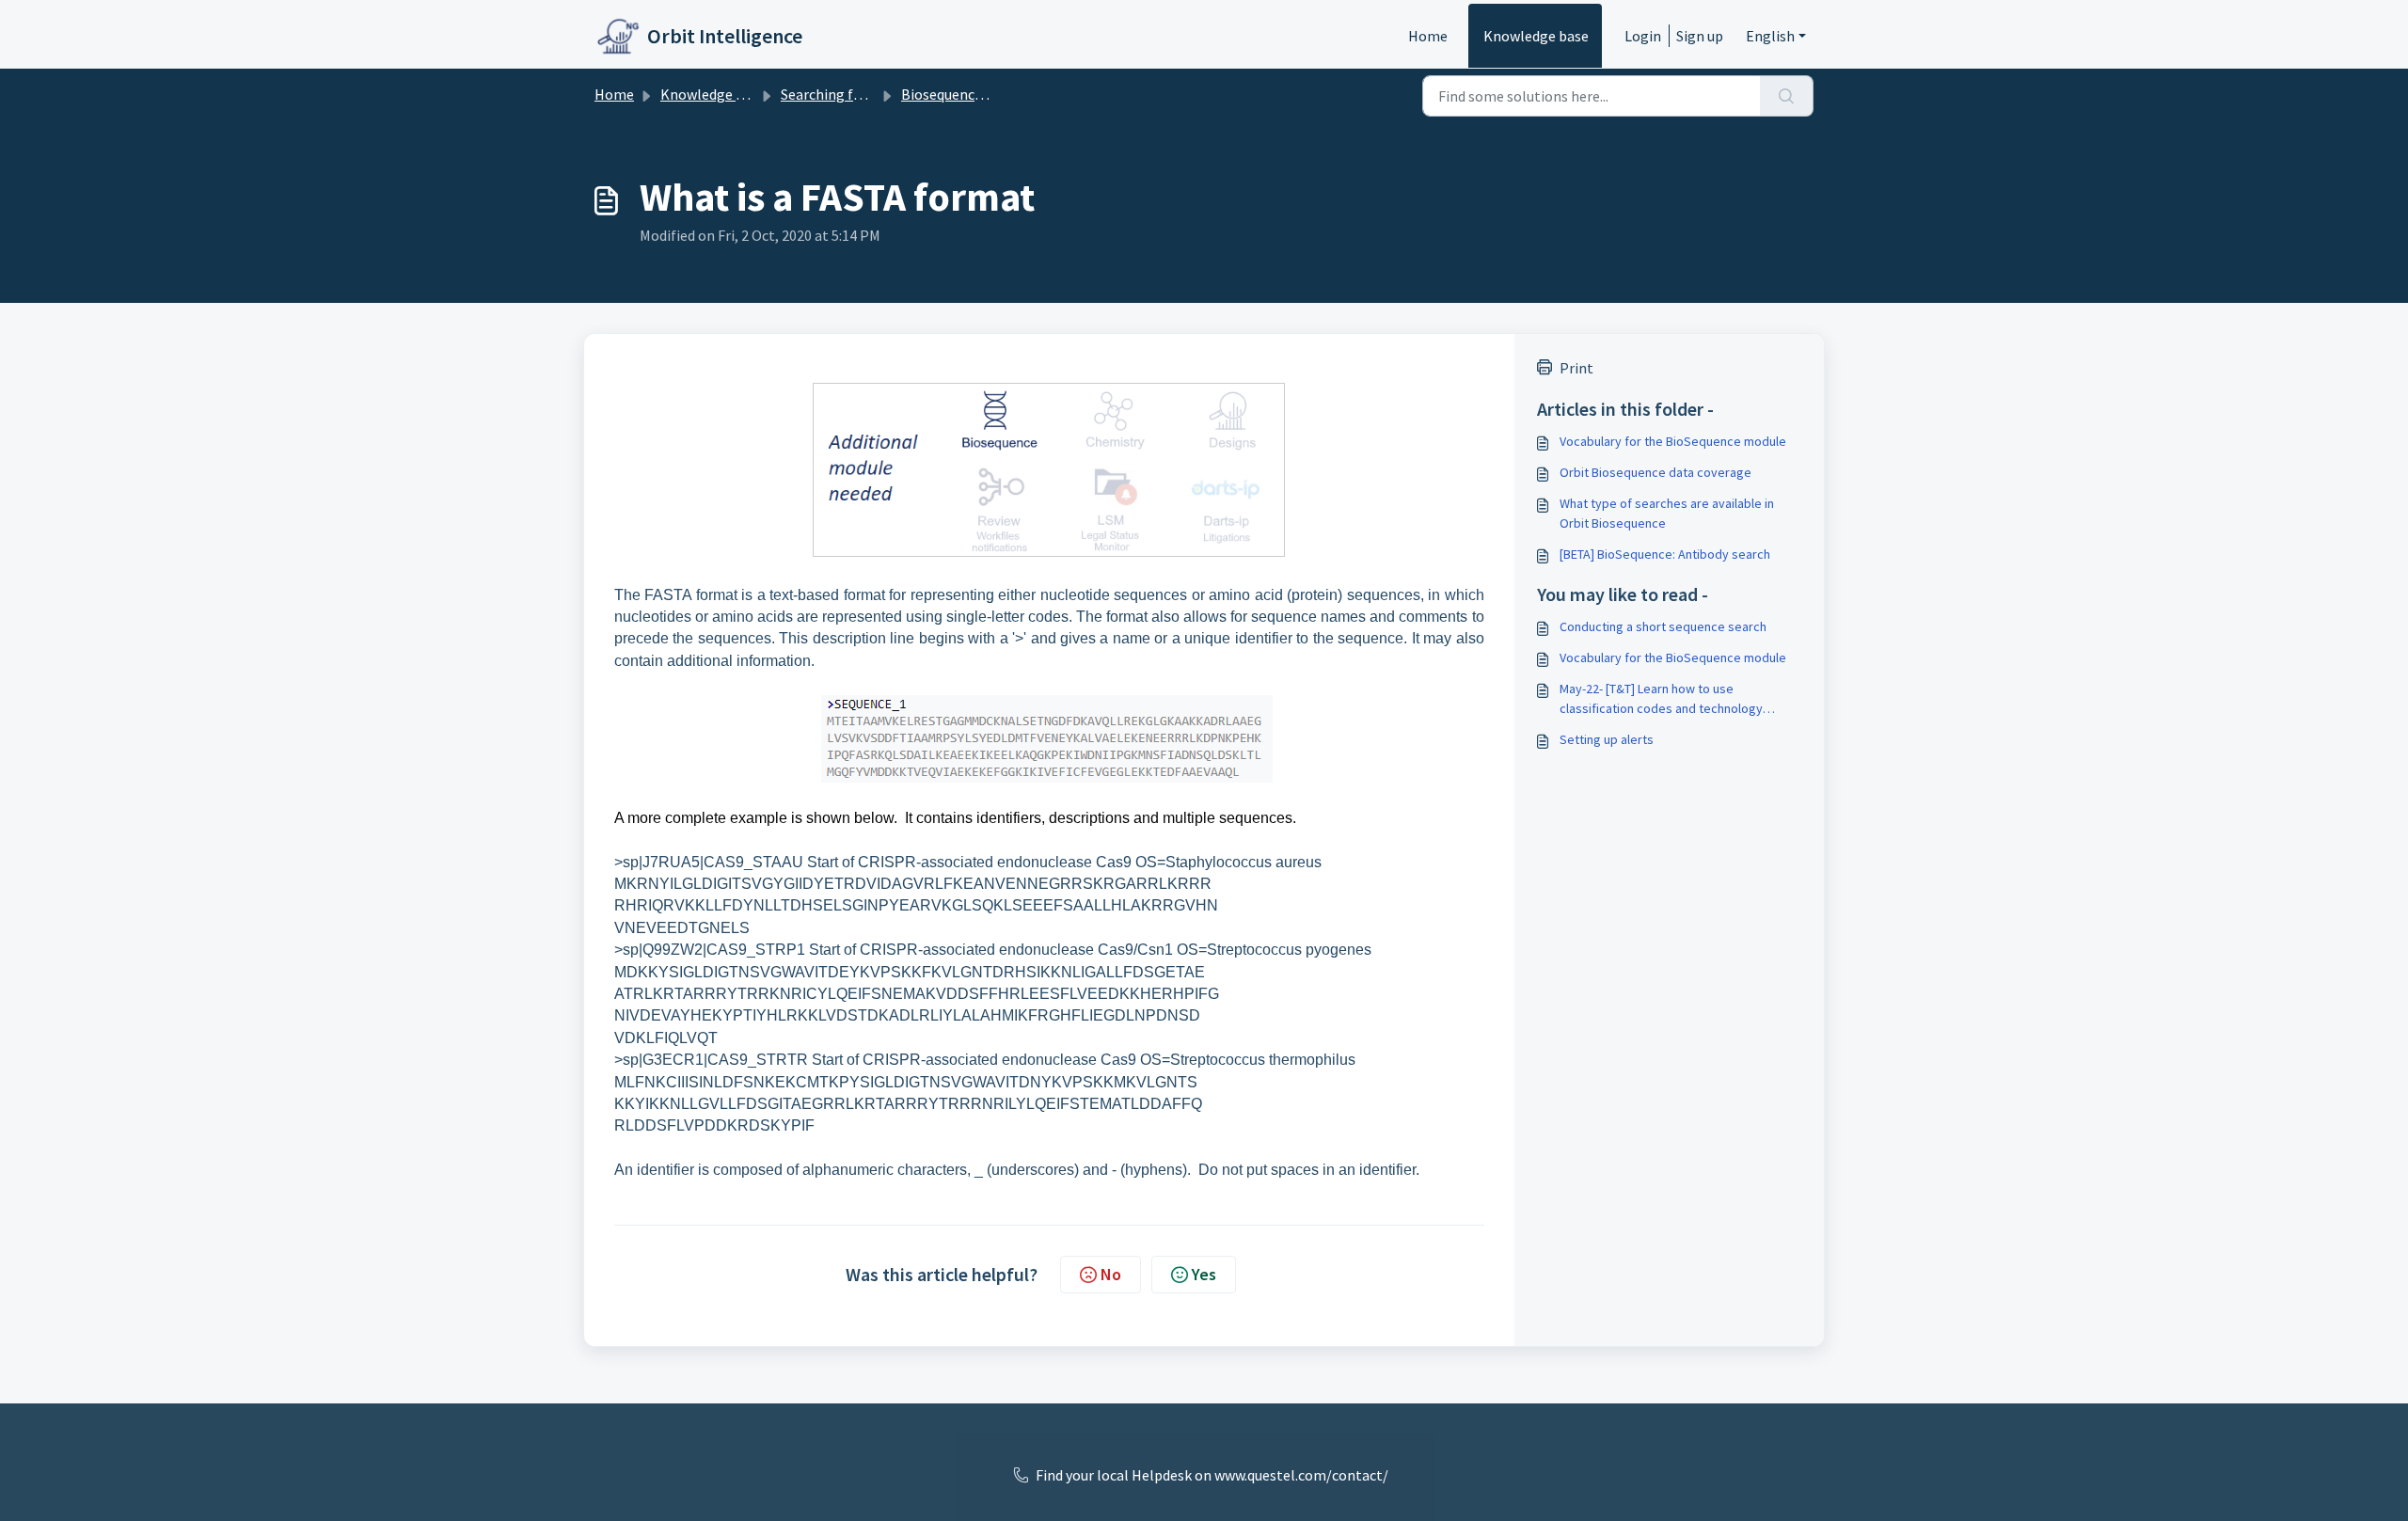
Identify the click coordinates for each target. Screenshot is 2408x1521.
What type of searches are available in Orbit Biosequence (1667, 513)
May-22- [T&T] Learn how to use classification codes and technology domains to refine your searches (1661, 699)
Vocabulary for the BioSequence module (1673, 441)
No (1111, 1274)
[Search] (1787, 96)
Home (1428, 36)
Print (1576, 368)
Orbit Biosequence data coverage (1655, 472)
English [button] (1770, 36)
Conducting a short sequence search (1663, 626)
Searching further (838, 94)
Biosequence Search (965, 94)
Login (1643, 36)
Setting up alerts (1607, 739)
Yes (1204, 1274)
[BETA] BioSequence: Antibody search (1665, 554)
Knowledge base (1536, 36)
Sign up (1700, 36)
